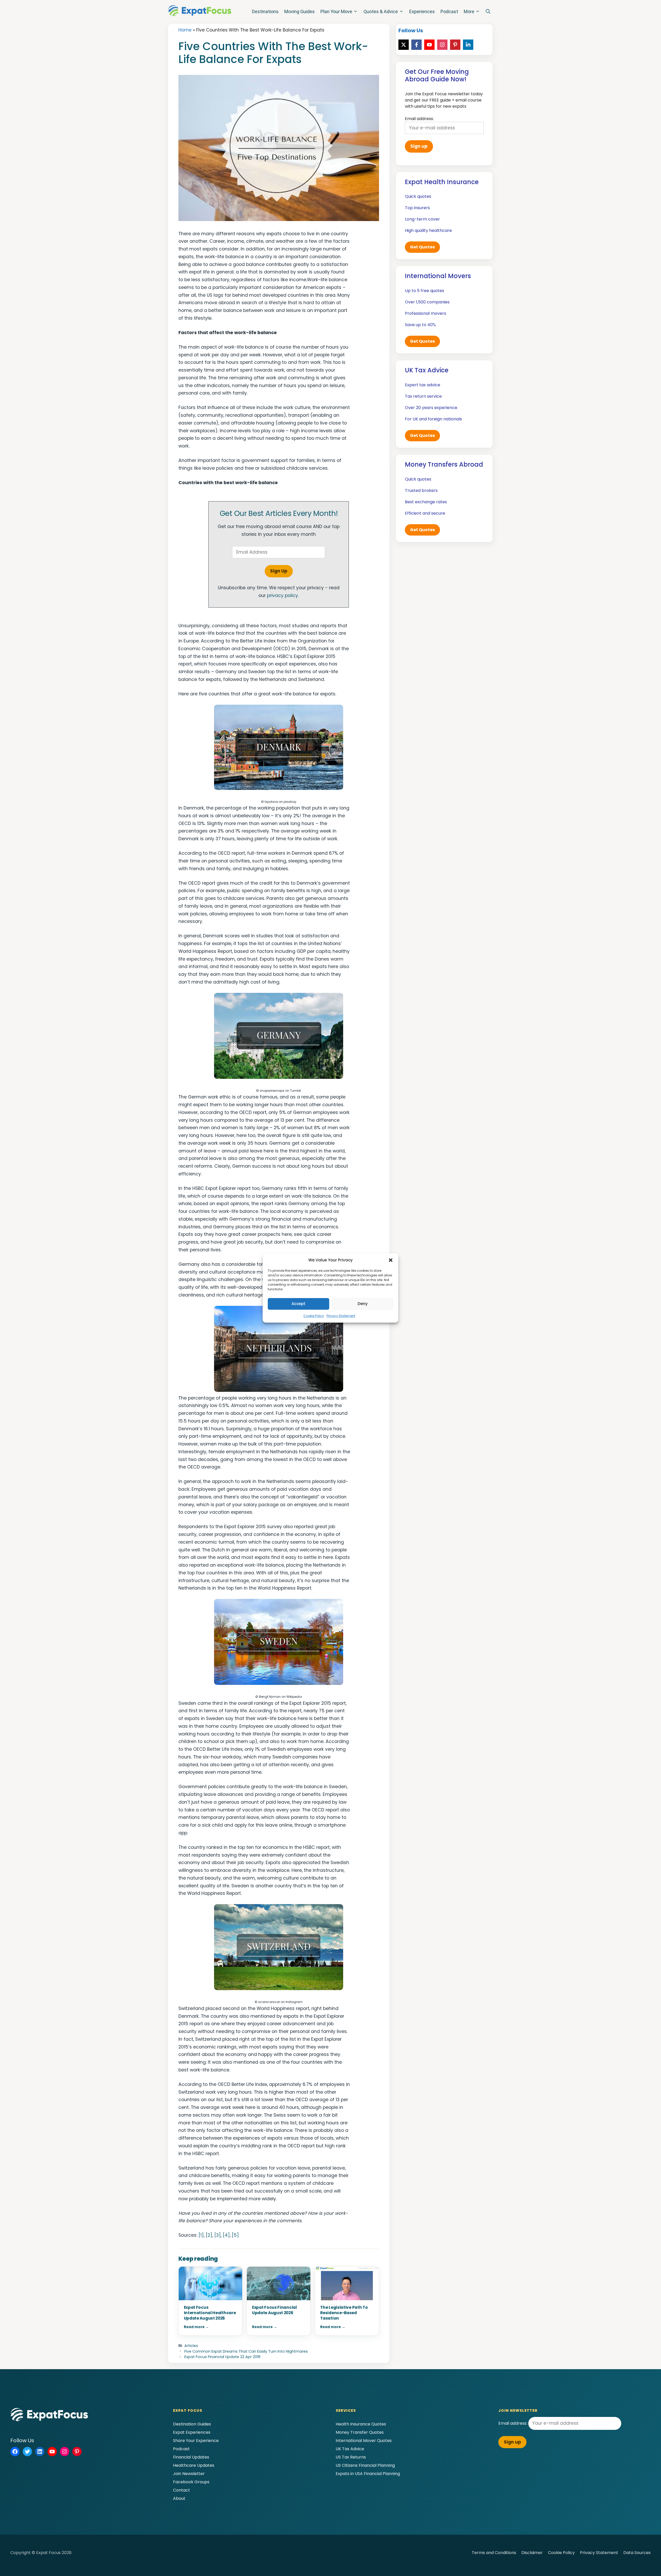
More (469, 11)
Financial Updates (191, 2457)
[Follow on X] (404, 45)
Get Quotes (422, 247)
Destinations (265, 11)
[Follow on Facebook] (416, 45)
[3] (218, 2235)
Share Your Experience (196, 2441)
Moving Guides (300, 11)
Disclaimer (532, 2553)
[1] (201, 2235)
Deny (363, 1304)
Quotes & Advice (381, 11)
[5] (235, 2235)
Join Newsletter (189, 2474)
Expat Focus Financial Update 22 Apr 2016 (222, 2357)
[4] (226, 2235)
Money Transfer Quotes (360, 2432)
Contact (182, 2490)
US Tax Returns (351, 2457)
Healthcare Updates (194, 2465)
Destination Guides (192, 2424)
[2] (209, 2235)
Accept (298, 1304)
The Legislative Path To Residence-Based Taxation (344, 2313)
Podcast (449, 11)
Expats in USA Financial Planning (368, 2474)
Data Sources (637, 2553)
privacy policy (282, 595)
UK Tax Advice (350, 2449)
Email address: (513, 2423)
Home (185, 30)
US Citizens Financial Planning (365, 2465)
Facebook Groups (191, 2482)
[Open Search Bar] (488, 12)
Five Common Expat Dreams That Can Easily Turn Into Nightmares (246, 2351)
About (179, 2498)
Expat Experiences (192, 2432)
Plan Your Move (336, 11)
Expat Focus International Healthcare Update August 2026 (210, 2313)
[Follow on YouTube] (429, 45)
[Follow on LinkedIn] (468, 45)
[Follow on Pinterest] (455, 45)
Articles (191, 2346)
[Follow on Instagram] (442, 45)
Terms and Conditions (494, 2553)
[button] (391, 1260)
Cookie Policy (314, 1316)
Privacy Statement (341, 1316)
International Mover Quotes (364, 2441)
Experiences (422, 11)
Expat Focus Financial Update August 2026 (274, 2310)
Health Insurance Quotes (361, 2424)
